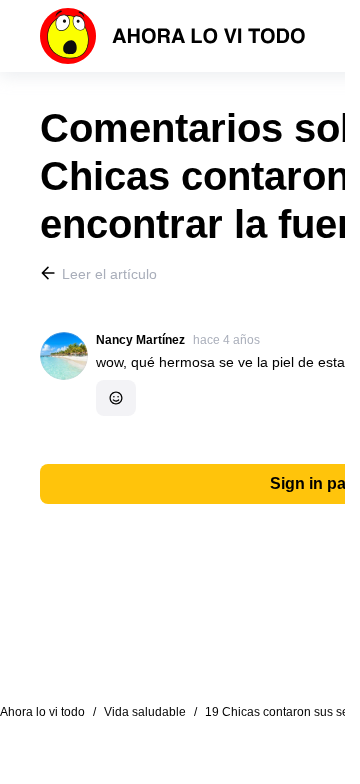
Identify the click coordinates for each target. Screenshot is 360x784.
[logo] (173, 36)
